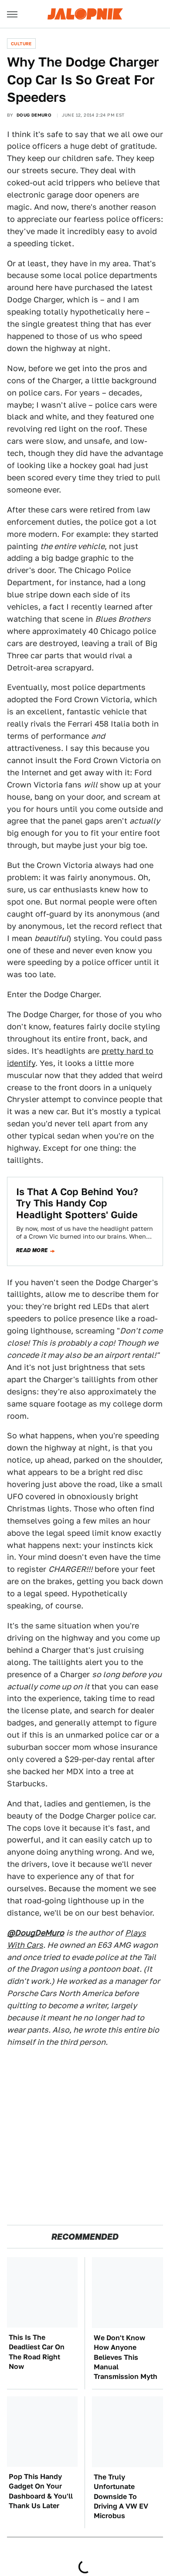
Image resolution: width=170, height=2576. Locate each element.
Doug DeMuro (34, 115)
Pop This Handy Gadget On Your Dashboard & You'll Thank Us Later (41, 2491)
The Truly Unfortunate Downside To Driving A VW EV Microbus (121, 2497)
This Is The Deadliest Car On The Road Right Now (37, 2352)
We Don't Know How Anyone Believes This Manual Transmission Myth (126, 2357)
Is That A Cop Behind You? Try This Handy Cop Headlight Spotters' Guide (77, 1203)
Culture (21, 44)
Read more (32, 1250)
